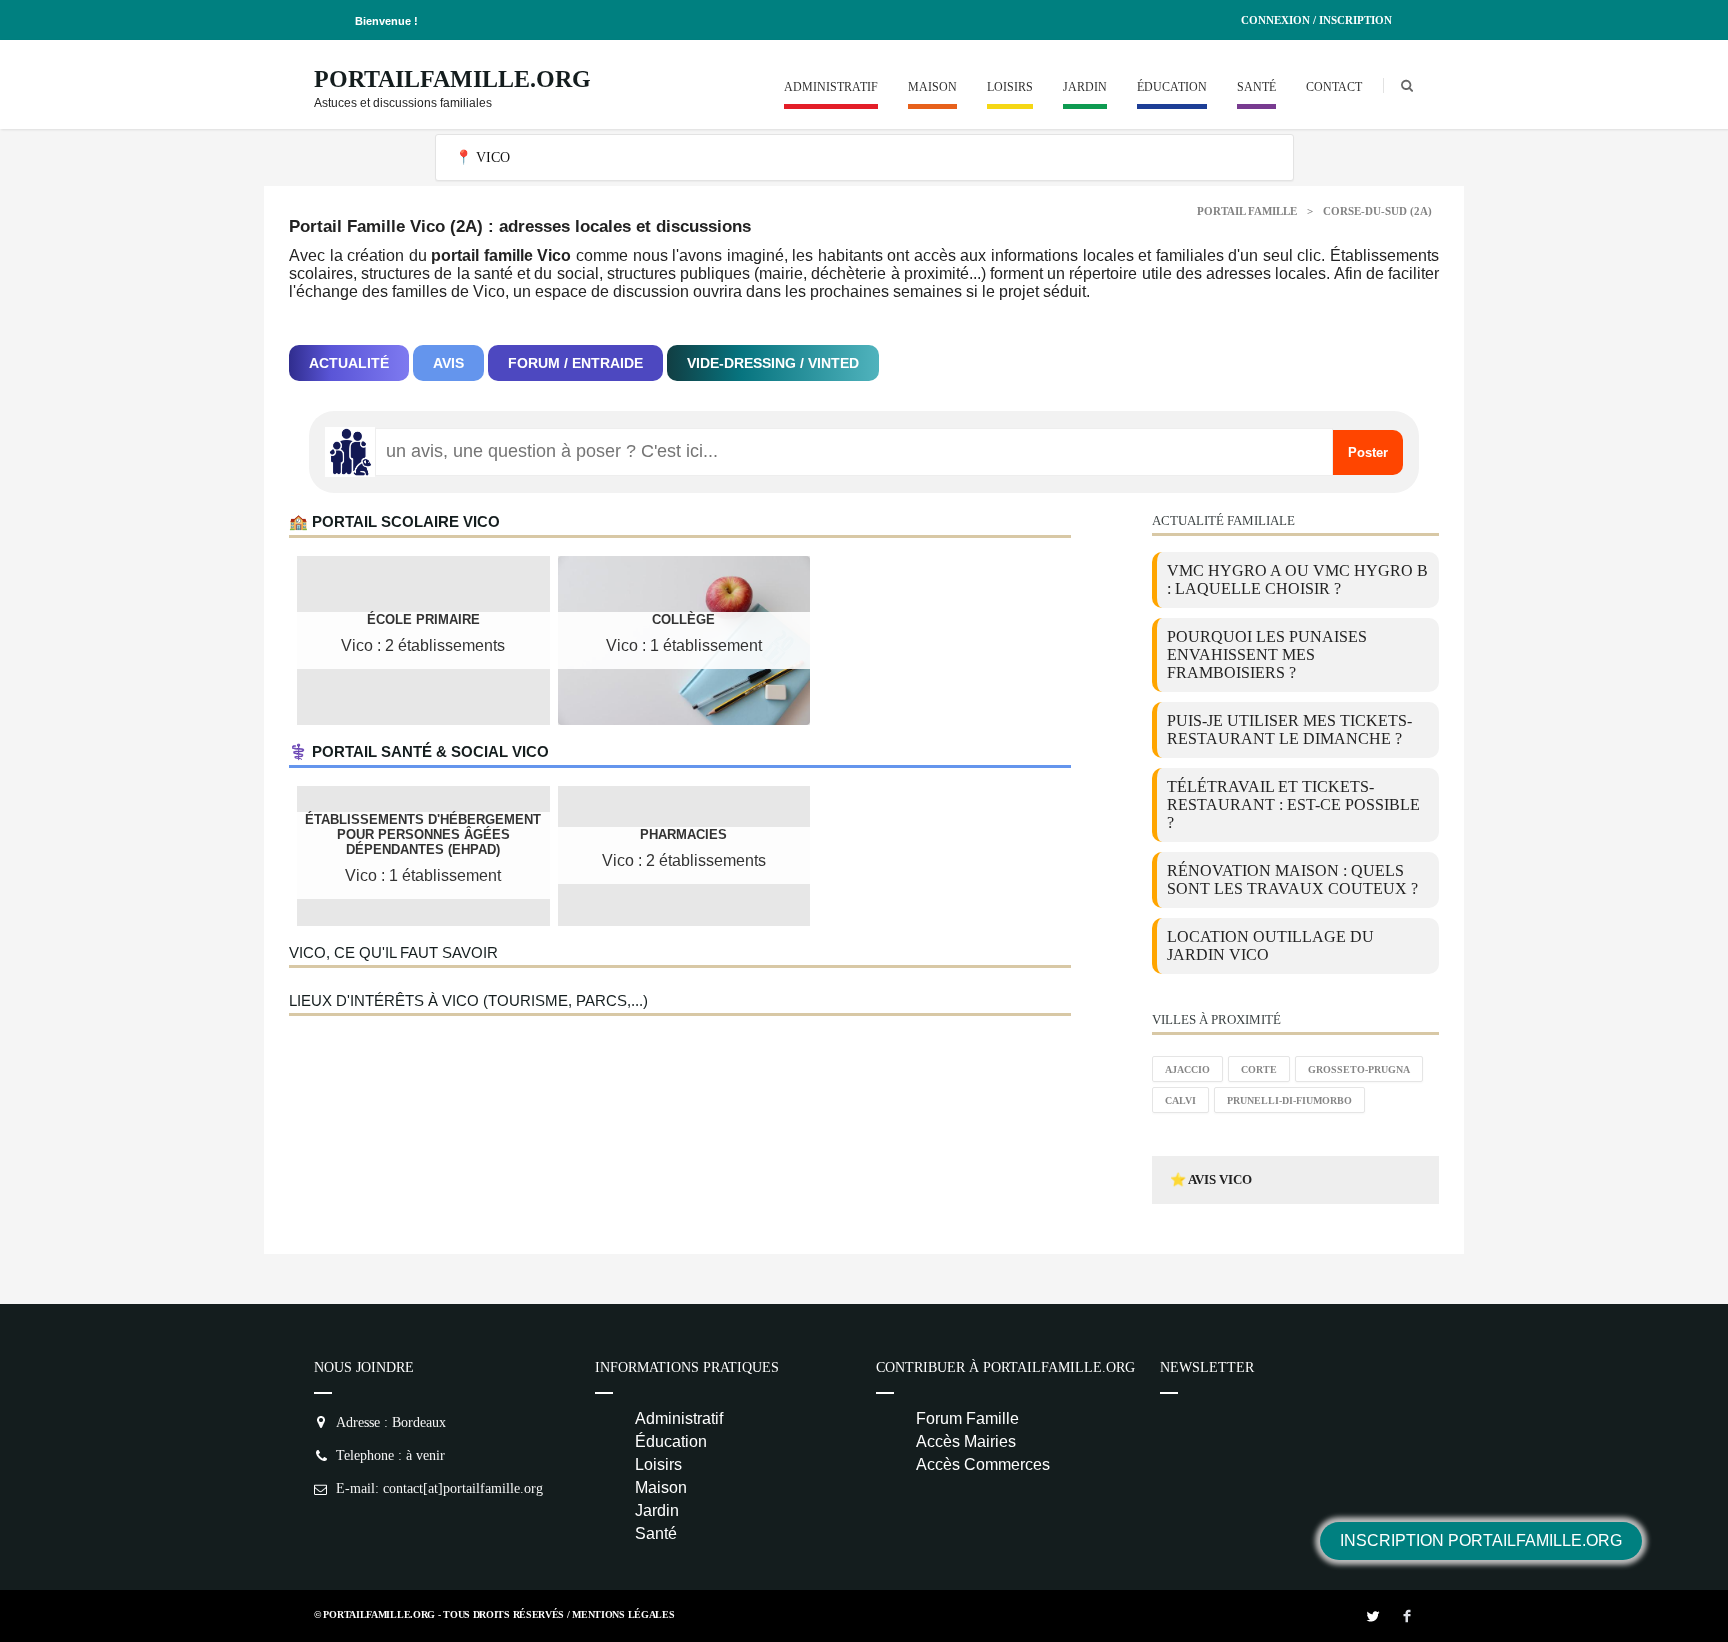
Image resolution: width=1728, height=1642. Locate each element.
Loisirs (1010, 87)
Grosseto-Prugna (1359, 1069)
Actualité (349, 363)
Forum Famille (967, 1418)
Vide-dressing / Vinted (773, 363)
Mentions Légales (623, 1614)
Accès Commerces (983, 1464)
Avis (448, 363)
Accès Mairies (966, 1441)
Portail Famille (1247, 211)
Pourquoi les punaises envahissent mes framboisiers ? (1267, 654)
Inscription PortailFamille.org (1481, 1540)
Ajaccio (1187, 1069)
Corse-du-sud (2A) (1377, 211)
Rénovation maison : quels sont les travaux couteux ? (1292, 879)
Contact (1334, 87)
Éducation (1172, 87)
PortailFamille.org (452, 79)
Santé (1256, 87)
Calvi (1180, 1100)
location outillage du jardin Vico (1270, 945)
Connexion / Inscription (1316, 20)
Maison (932, 87)
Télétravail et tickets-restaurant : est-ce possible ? (1293, 804)
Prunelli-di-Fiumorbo (1289, 1100)
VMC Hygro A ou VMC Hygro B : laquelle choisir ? (1297, 579)
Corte (1259, 1069)
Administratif (831, 87)
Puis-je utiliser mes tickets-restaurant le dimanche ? (1289, 729)
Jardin (1085, 87)
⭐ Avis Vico (1211, 1179)
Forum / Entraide (575, 363)
